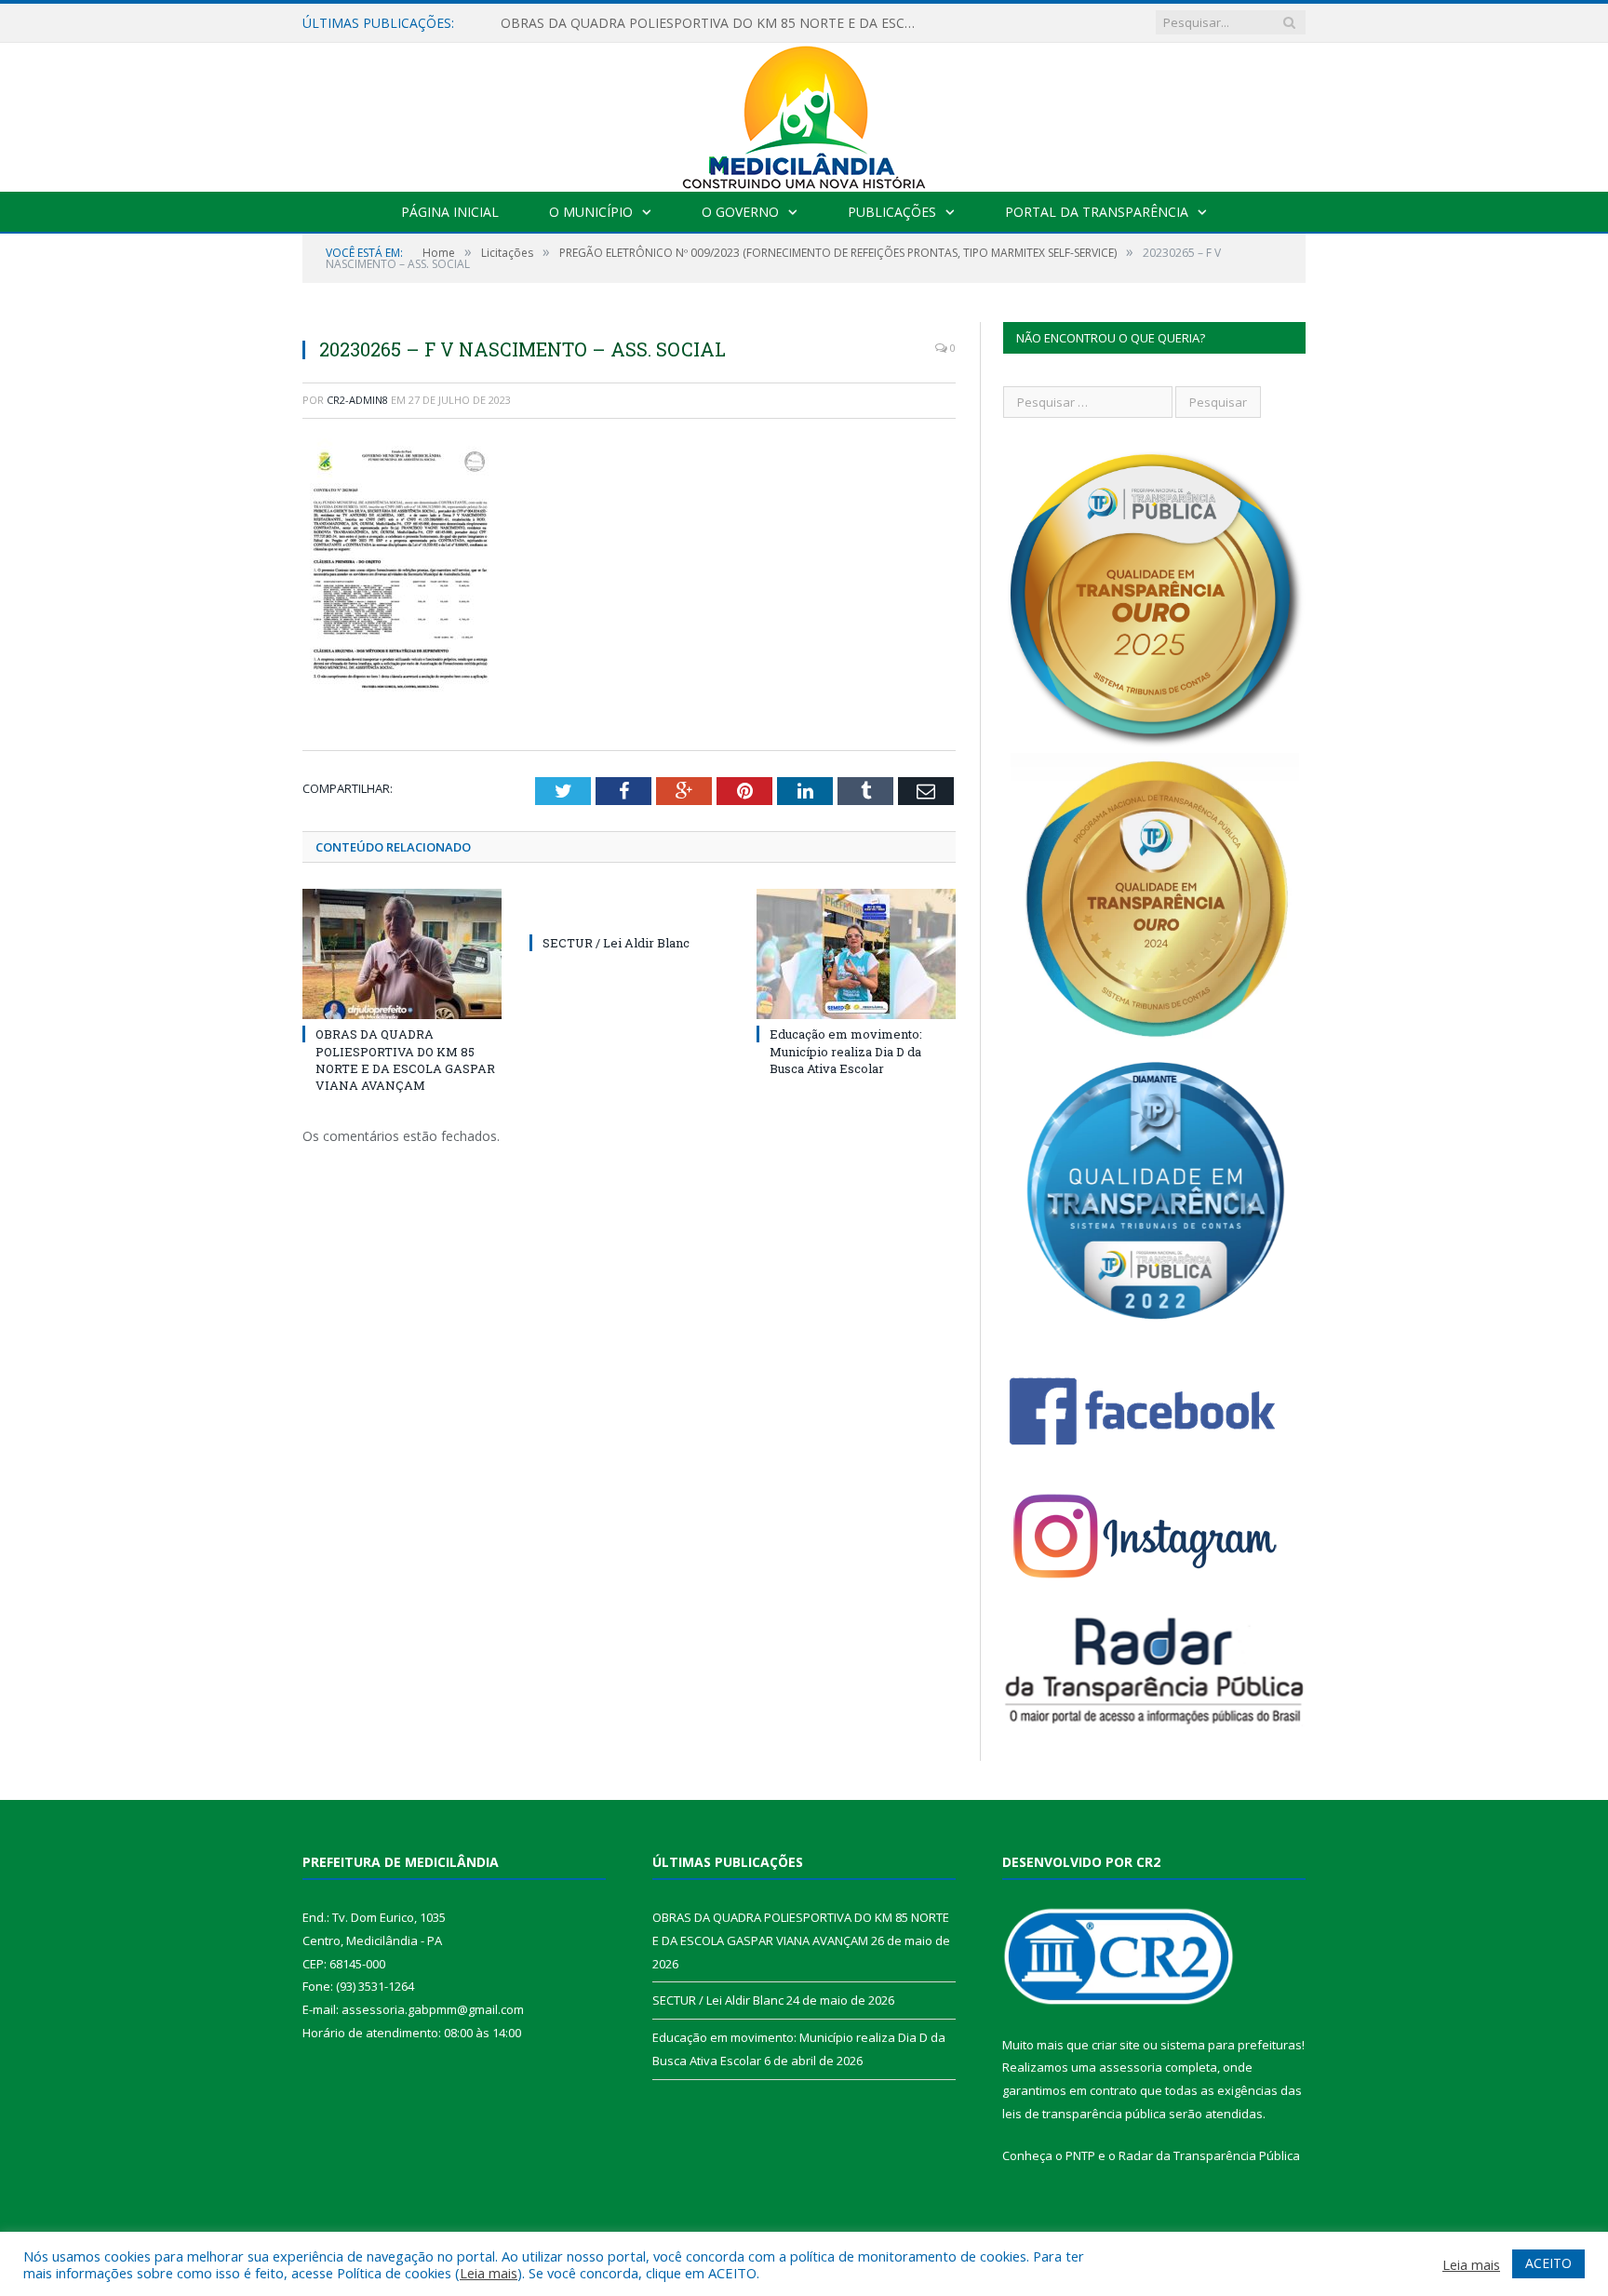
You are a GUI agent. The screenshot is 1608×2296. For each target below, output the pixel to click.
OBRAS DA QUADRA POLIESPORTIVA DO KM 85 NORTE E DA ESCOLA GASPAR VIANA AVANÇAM (405, 1060)
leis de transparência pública (1084, 2114)
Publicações (892, 212)
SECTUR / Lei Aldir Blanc (574, 23)
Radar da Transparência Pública (1209, 2155)
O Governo (740, 212)
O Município (591, 212)
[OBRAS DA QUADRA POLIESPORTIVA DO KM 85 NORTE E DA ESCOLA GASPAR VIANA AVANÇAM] (402, 954)
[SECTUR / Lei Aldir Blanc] (629, 908)
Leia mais (489, 2273)
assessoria (1131, 2067)
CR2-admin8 (357, 400)
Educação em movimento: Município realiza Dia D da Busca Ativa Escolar (846, 1051)
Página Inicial (450, 212)
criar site (1116, 2045)
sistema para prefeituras (1231, 2045)
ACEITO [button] (1548, 2263)
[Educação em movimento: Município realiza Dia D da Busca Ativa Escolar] (856, 954)
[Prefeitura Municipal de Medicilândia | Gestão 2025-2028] (804, 113)
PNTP (1080, 2155)
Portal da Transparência (1097, 212)
